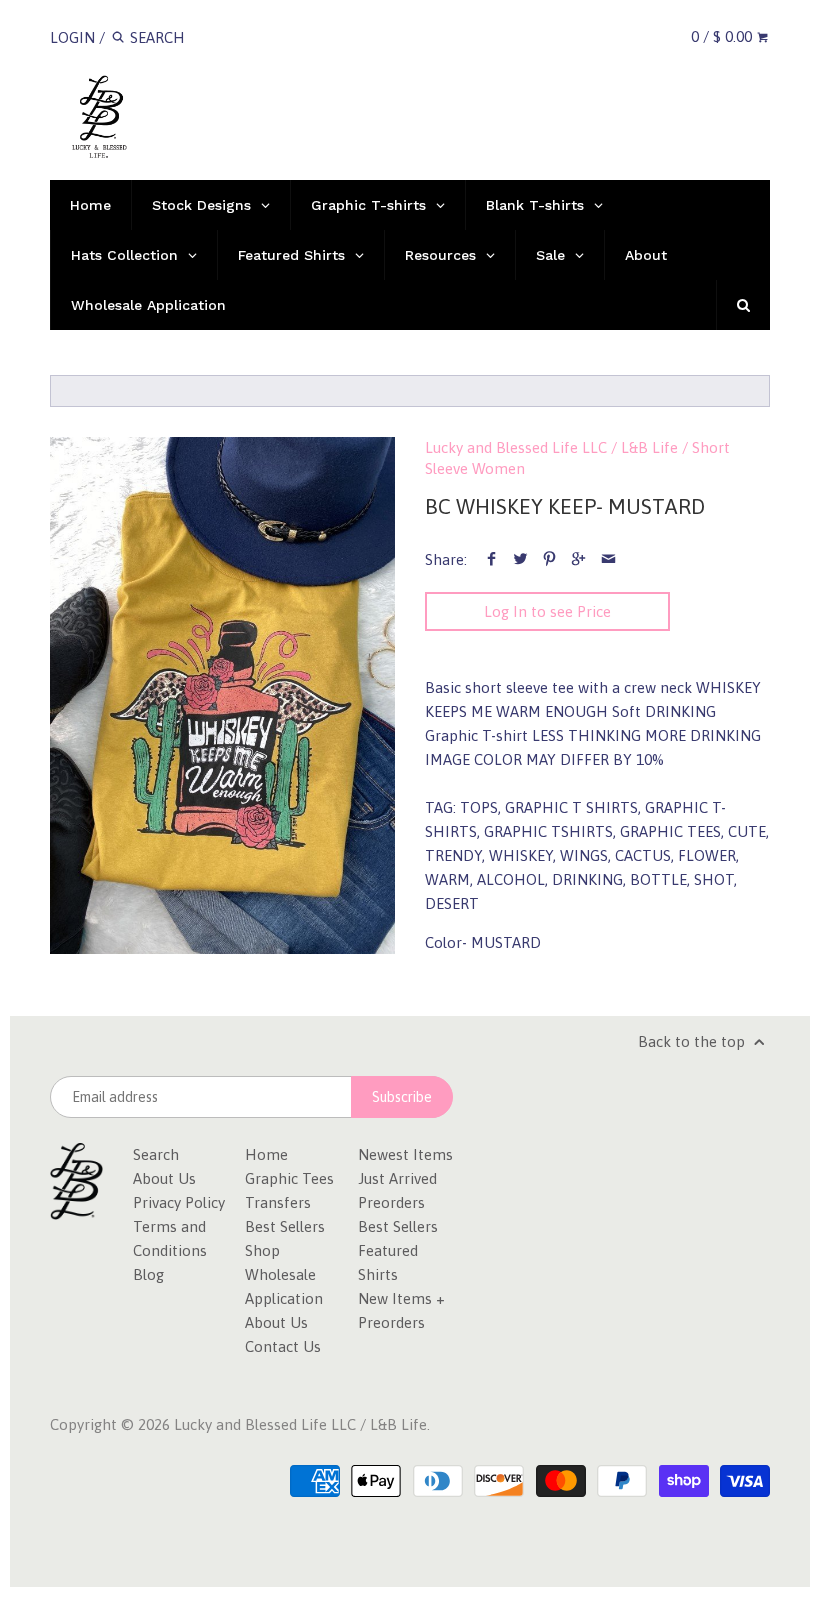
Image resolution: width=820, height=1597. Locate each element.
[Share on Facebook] (491, 559)
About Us (164, 1178)
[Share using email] (608, 559)
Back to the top (693, 1041)
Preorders (391, 1202)
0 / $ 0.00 (723, 36)
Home (266, 1154)
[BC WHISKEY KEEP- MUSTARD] (222, 696)
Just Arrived (397, 1178)
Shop (262, 1250)
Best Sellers (285, 1226)
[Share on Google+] (578, 559)
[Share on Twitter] (520, 559)
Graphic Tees (289, 1178)
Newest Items (405, 1154)
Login (72, 37)
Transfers (278, 1202)
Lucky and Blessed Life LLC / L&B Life (551, 447)
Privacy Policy (179, 1202)
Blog (148, 1274)
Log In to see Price (547, 611)
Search (156, 1154)
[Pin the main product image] (549, 559)
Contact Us (283, 1346)
